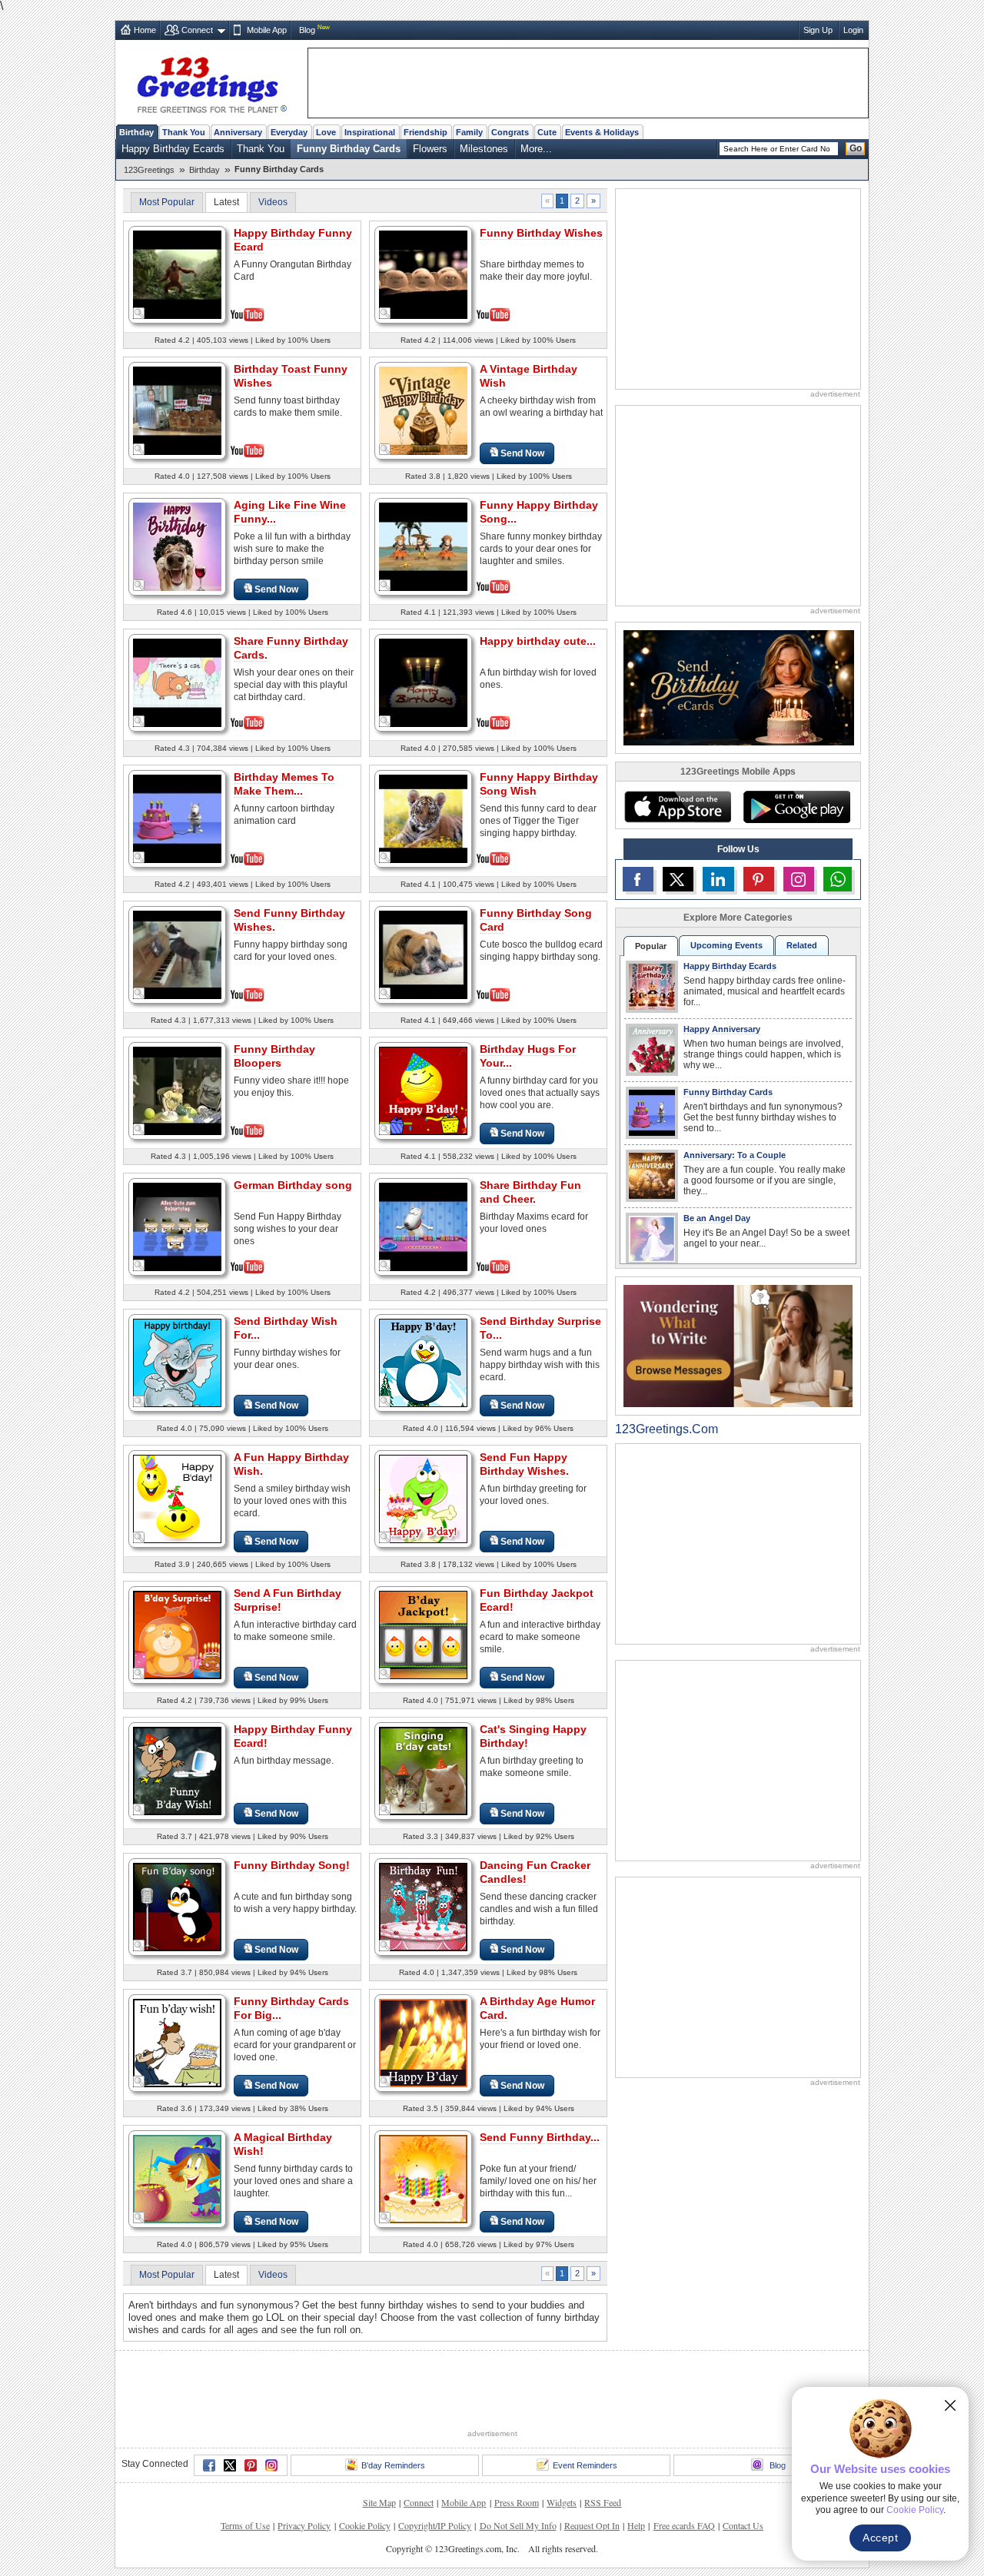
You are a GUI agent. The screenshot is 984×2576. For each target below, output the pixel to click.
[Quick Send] (139, 314)
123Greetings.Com (667, 1429)
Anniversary (238, 132)
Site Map (379, 2445)
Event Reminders (585, 2408)
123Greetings (149, 170)
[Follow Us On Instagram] (799, 879)
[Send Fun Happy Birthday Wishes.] (423, 1498)
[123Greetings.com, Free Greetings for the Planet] (211, 82)
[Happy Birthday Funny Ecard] (177, 273)
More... (536, 149)
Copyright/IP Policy (435, 2468)
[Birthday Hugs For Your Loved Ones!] (423, 1090)
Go (856, 148)
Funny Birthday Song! (292, 1865)
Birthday (136, 132)
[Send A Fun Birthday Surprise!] (177, 1634)
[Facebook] (209, 2408)
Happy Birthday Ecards (173, 149)
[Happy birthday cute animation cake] (423, 681)
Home (145, 30)
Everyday (289, 132)
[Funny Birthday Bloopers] (177, 1089)
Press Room (517, 2445)
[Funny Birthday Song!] (177, 1906)
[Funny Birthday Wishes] (423, 273)
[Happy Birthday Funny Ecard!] (177, 1770)
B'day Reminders (393, 2408)
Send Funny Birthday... (540, 2137)
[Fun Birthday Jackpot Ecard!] (423, 1634)
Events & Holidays (602, 132)
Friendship (426, 132)
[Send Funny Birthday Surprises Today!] (423, 2178)
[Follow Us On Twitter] (678, 879)
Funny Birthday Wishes (541, 233)
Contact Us (743, 2468)
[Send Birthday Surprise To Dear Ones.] (423, 1362)
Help (636, 2468)
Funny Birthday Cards (349, 149)
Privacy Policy (304, 2468)
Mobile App (267, 30)
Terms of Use (245, 2468)
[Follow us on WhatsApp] (838, 879)
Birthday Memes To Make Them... (284, 784)
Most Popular (167, 202)
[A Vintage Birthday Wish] (423, 410)
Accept (880, 2538)
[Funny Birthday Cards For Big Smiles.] (177, 2042)
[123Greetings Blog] (738, 1345)
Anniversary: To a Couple (735, 1155)
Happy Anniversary (722, 1029)
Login (853, 30)
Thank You (184, 132)
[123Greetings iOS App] (677, 807)
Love (326, 132)
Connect (197, 30)
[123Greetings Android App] (796, 807)
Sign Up (818, 30)
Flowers (430, 149)
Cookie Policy (365, 2468)
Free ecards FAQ (684, 2468)
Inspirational (370, 132)
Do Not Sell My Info (518, 2468)
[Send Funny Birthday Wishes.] (177, 953)
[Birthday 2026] (739, 687)
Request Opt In (592, 2468)
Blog (307, 30)
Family (469, 132)
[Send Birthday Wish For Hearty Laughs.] (177, 1362)
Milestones (484, 149)
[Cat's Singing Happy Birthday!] (423, 1770)
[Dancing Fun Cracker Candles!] (423, 1906)
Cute (547, 132)
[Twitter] (230, 2408)
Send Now (522, 453)
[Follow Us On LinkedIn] (718, 879)
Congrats (510, 132)
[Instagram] (271, 2408)
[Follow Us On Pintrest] (759, 879)
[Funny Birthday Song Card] (423, 953)
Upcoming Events (726, 945)
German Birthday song (293, 1185)
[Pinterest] (251, 2408)
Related (802, 945)
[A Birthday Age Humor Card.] (423, 2042)
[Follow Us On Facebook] (638, 879)
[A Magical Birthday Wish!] (177, 2178)
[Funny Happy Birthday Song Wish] (423, 817)
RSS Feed (603, 2445)
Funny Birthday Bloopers (274, 1056)
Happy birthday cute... (538, 641)
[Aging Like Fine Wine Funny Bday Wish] (177, 546)
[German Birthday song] (177, 1225)
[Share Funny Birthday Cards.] (177, 681)
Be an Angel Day (717, 1218)
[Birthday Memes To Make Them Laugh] (177, 817)
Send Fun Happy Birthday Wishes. (524, 1464)
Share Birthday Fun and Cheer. (530, 1192)
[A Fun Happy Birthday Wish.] (177, 1498)
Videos (273, 202)
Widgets (562, 2445)
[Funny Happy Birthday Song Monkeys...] (423, 545)
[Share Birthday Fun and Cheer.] (423, 1225)
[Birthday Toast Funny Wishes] (177, 409)
